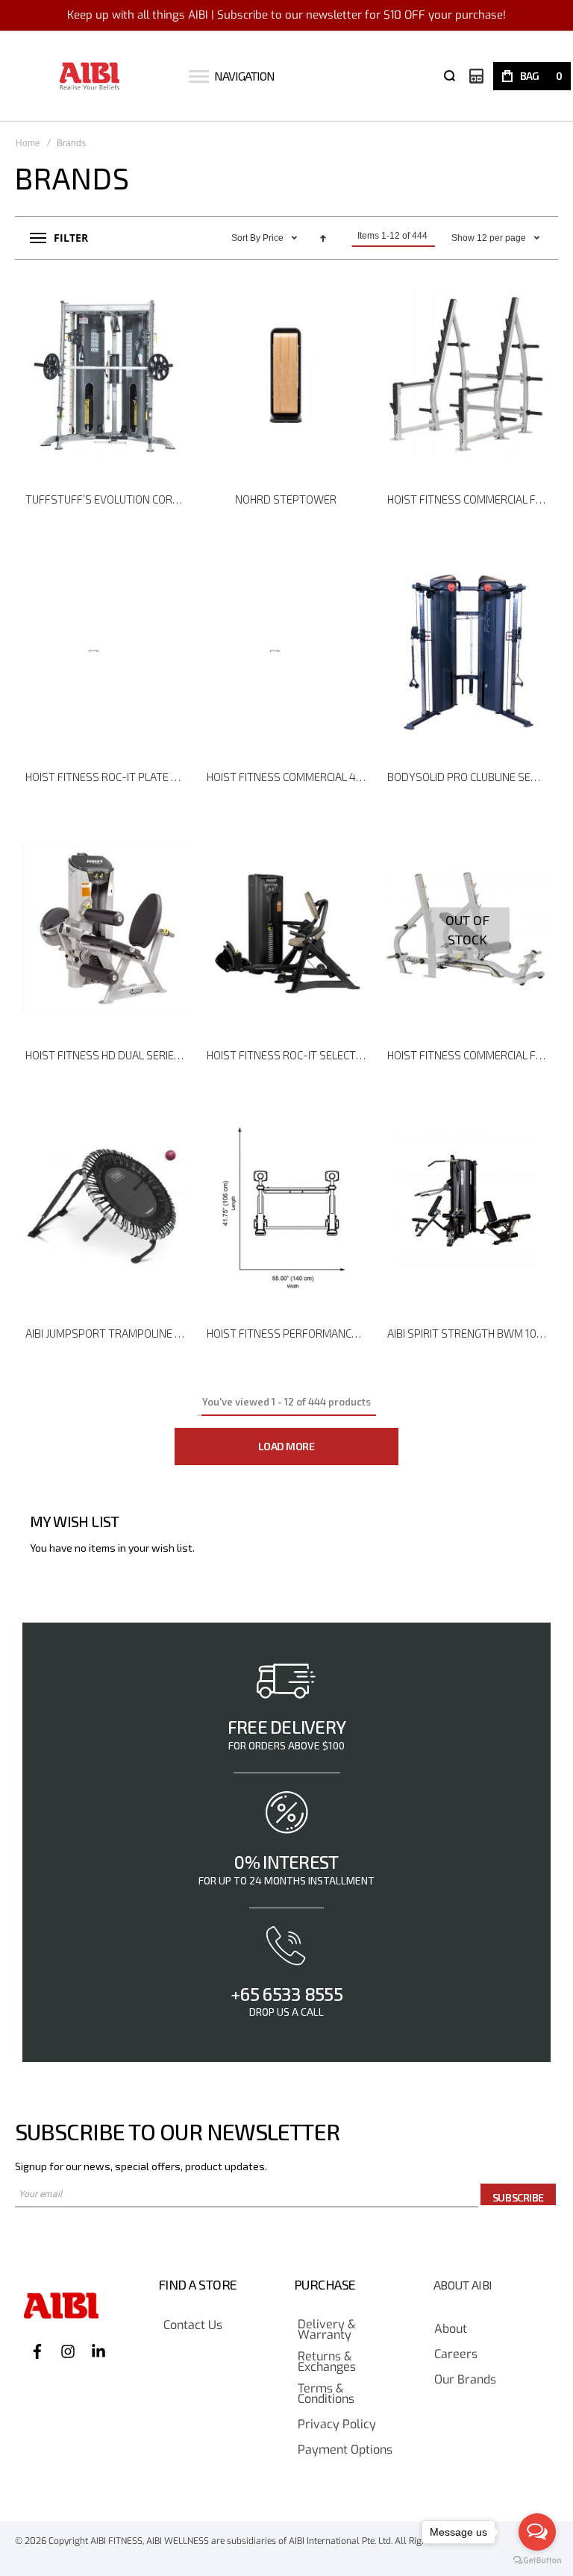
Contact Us (193, 2326)
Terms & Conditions (326, 2394)
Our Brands (465, 2380)
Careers (456, 2355)
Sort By (246, 238)
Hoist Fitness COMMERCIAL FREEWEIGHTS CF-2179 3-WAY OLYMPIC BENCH (469, 1055)
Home (28, 143)
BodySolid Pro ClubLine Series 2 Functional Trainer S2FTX (469, 777)
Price (274, 238)
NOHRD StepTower (286, 499)
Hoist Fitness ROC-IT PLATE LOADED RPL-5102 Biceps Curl (107, 777)
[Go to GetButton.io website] (537, 2561)
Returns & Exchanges (327, 2362)
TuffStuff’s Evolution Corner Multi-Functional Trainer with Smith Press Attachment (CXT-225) (107, 499)
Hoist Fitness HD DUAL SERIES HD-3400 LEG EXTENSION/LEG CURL (107, 1055)
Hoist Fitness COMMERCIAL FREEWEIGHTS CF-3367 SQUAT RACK (469, 499)
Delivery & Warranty (327, 2330)
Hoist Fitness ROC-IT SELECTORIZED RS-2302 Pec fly (289, 1055)
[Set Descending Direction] (323, 238)
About (451, 2329)
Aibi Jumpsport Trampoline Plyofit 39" (107, 1333)
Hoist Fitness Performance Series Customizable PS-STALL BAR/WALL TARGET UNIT (289, 1333)
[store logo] (90, 76)
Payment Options (345, 2450)
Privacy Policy (337, 2425)
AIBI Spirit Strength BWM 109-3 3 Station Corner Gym (469, 1333)
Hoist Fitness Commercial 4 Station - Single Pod (289, 777)
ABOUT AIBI (463, 2285)
